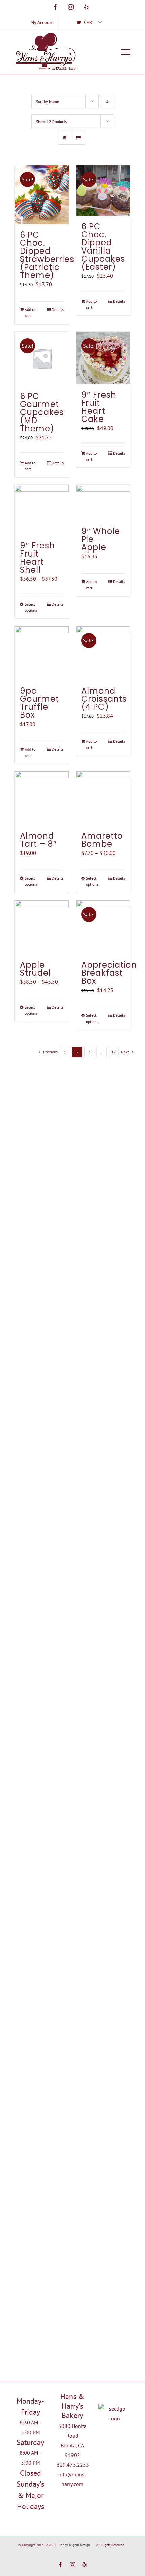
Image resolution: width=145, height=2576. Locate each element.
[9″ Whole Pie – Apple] (103, 503)
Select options (31, 607)
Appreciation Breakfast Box (109, 973)
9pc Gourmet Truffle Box (39, 703)
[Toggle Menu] (126, 52)
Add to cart (30, 313)
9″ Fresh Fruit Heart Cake (99, 407)
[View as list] (78, 138)
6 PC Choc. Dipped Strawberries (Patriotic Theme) (47, 255)
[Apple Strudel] (42, 927)
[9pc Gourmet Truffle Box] (42, 653)
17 (114, 1052)
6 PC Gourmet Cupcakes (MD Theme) (42, 412)
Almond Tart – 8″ (38, 840)
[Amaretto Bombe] (103, 798)
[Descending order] (107, 102)
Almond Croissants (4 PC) (104, 699)
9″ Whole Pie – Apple (101, 539)
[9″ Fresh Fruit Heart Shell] (42, 510)
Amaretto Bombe (102, 840)
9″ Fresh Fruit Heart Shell (37, 558)
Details (58, 310)
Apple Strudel (35, 969)
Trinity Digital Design (74, 2545)
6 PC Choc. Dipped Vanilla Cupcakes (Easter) (103, 247)
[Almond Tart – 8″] (42, 798)
